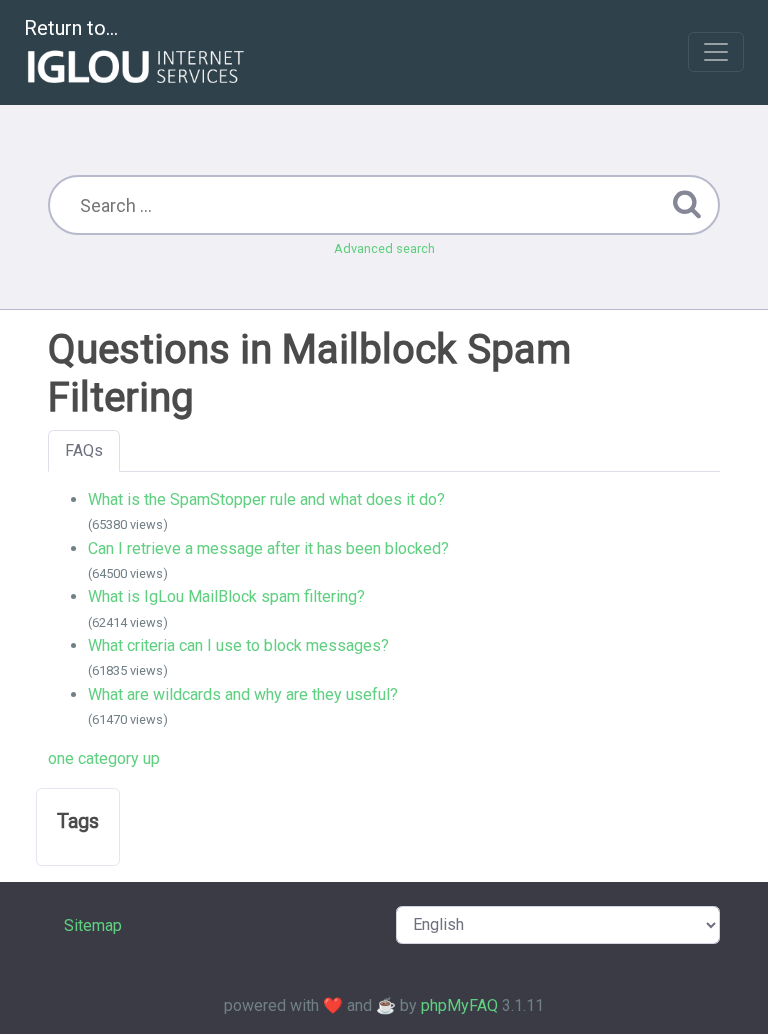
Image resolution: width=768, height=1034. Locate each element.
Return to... (71, 28)
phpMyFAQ (459, 1005)
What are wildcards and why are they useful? (243, 694)
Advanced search (384, 248)
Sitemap (93, 925)
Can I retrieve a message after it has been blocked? (268, 548)
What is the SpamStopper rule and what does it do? (266, 499)
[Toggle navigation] (716, 52)
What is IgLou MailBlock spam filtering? (226, 596)
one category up (104, 758)
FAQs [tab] (84, 450)
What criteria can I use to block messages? (238, 645)
